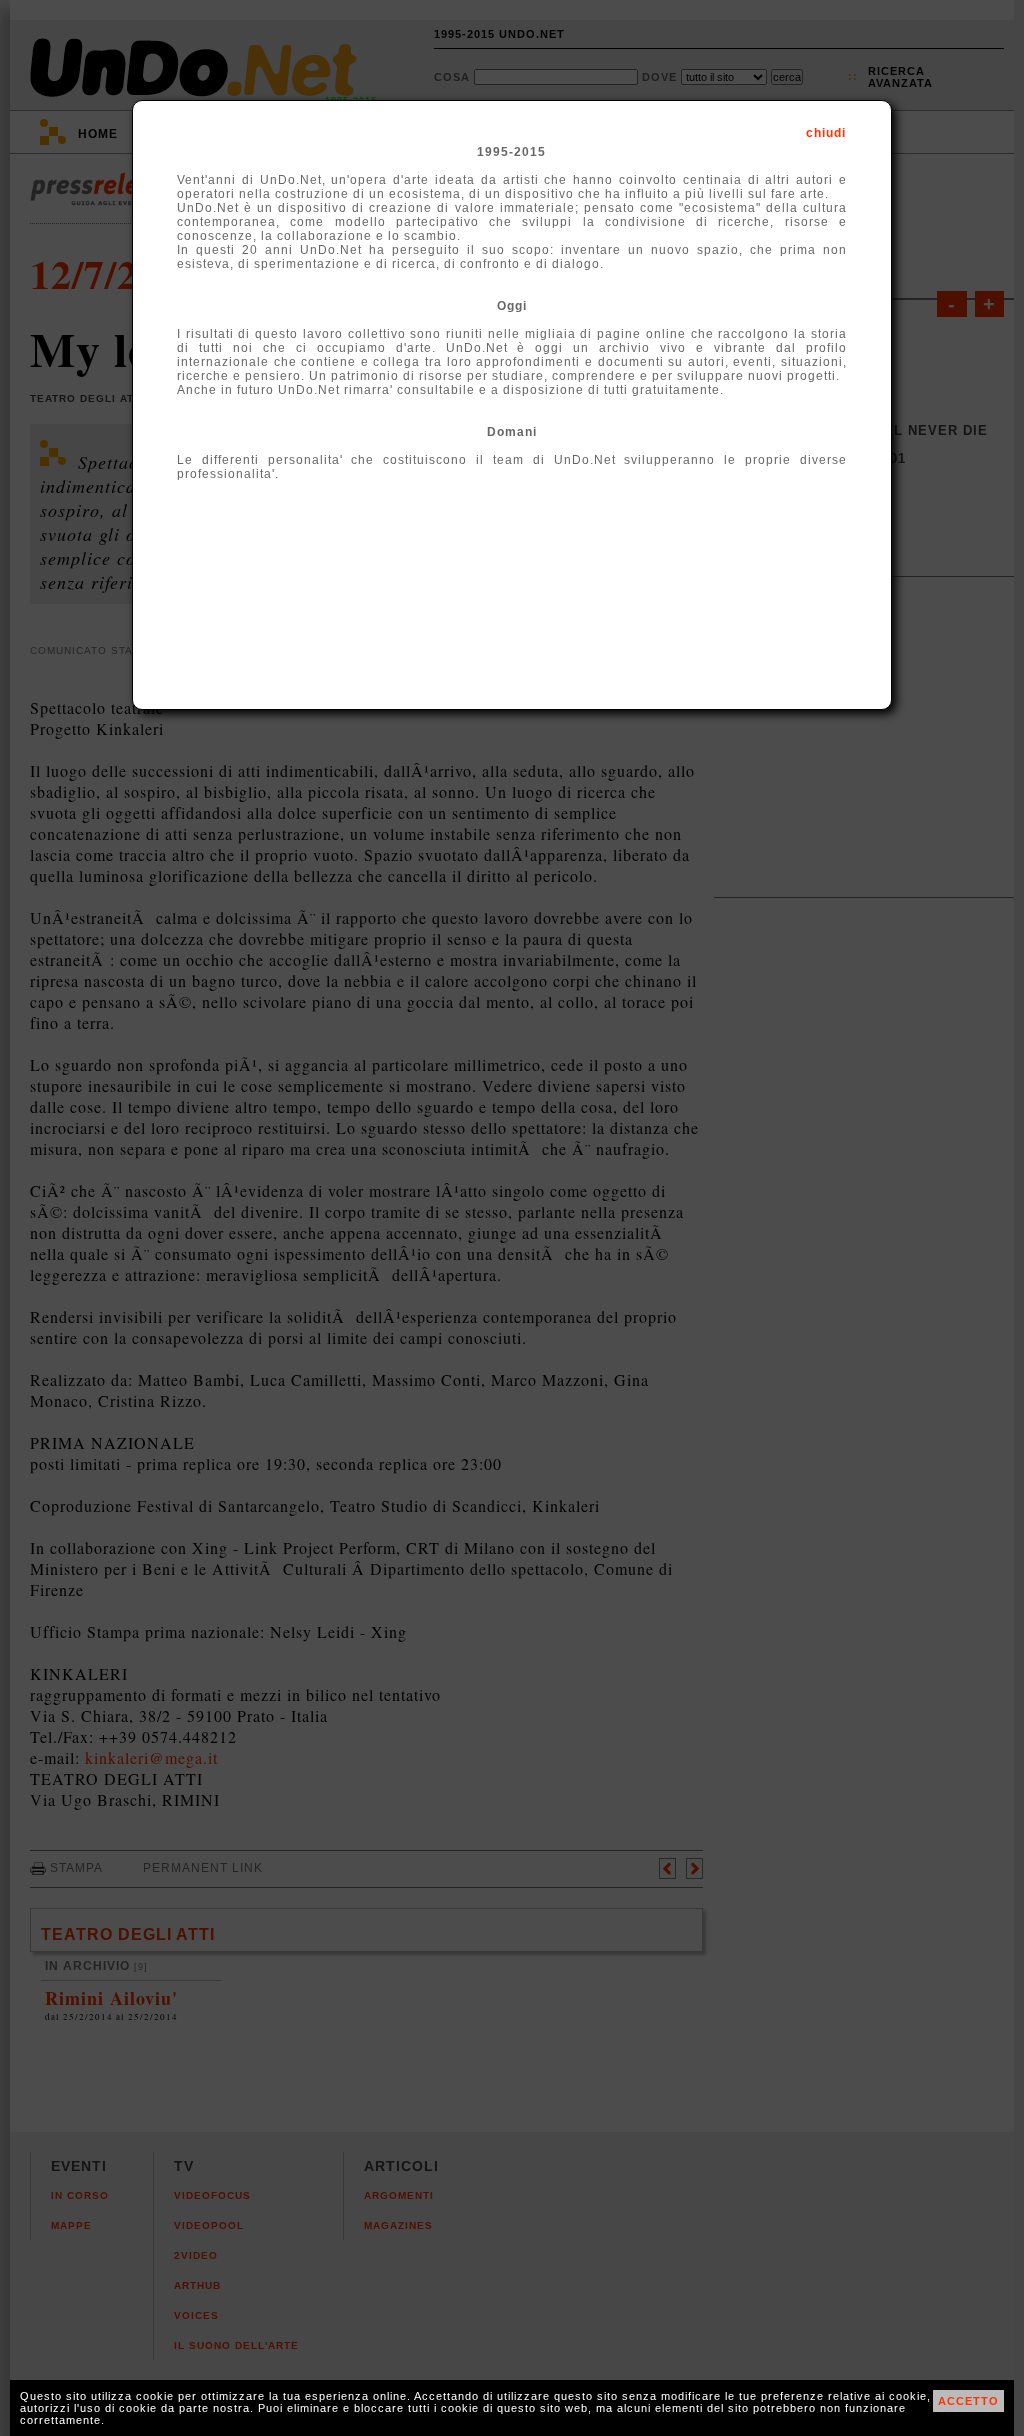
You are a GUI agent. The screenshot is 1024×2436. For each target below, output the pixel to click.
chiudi (826, 133)
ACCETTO (968, 2401)
